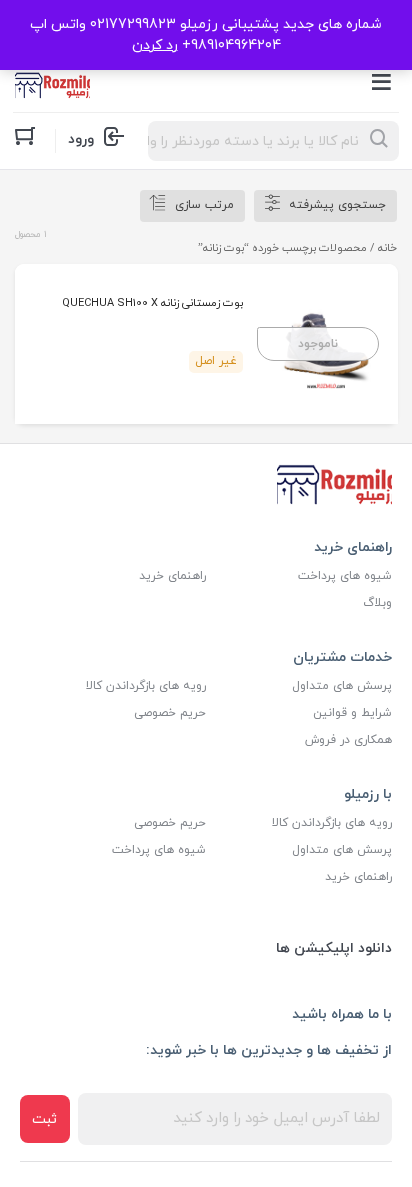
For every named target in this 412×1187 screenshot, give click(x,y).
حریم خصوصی (170, 713)
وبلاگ (377, 603)
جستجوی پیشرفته (337, 205)
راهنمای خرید (172, 576)
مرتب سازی (204, 205)
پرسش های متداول (342, 686)
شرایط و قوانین (352, 713)
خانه (387, 248)
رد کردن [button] (155, 45)
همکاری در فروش (348, 740)
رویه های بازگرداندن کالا (146, 686)
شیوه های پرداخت (345, 576)
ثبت (44, 1119)
